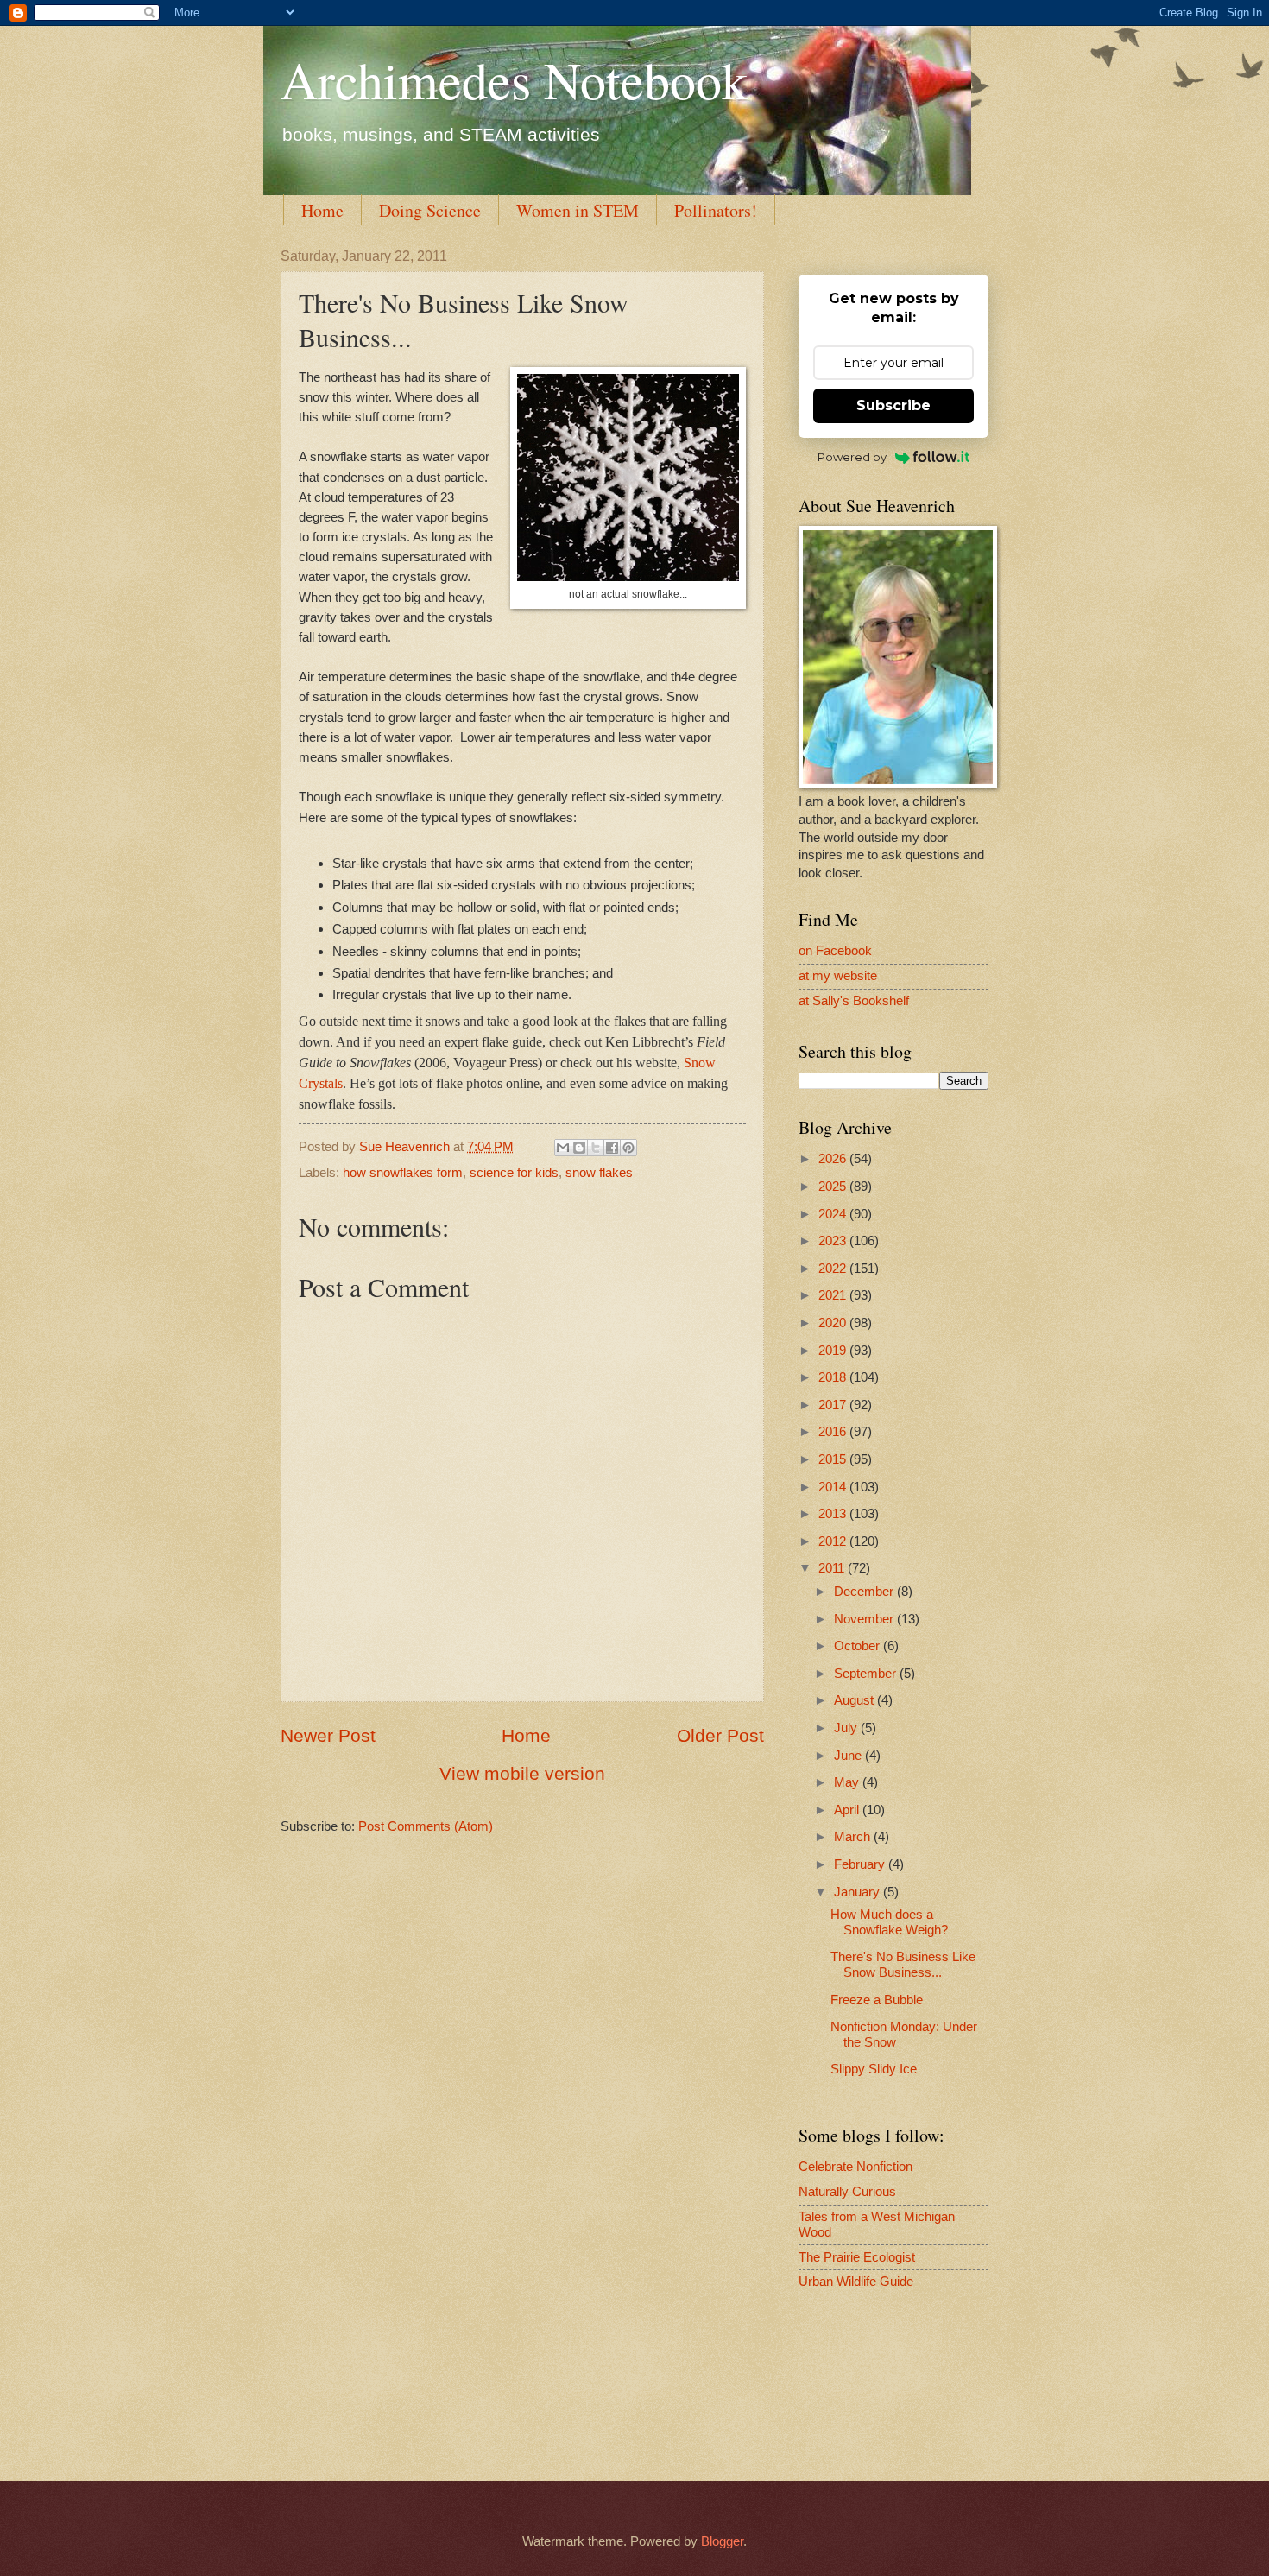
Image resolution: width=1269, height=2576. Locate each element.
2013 (834, 1514)
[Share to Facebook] (612, 1148)
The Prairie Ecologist (857, 2257)
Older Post (720, 1735)
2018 (834, 1377)
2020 (834, 1323)
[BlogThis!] (579, 1148)
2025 (834, 1187)
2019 (834, 1351)
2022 (834, 1269)
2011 (833, 1568)
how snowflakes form (403, 1173)
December (865, 1592)
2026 (834, 1159)
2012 (834, 1541)
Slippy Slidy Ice (874, 2069)
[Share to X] (596, 1148)
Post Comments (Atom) (426, 1826)
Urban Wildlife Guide (856, 2282)
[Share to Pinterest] (628, 1148)
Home (322, 210)
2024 (834, 1214)
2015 (834, 1459)
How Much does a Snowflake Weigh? (889, 1922)
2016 (834, 1432)
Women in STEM (578, 210)
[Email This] (563, 1148)
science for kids (514, 1173)
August (855, 1700)
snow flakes (599, 1173)
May (848, 1782)
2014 (834, 1487)
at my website (838, 976)
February (861, 1864)
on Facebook (835, 951)
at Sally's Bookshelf (854, 1001)
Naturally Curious (847, 2192)
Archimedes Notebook (514, 79)
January (859, 1892)
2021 (834, 1295)
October (859, 1646)
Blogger (722, 2541)
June (849, 1756)
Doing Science (430, 210)
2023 (834, 1241)
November (865, 1619)
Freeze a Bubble (877, 2000)
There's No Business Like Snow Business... (903, 1965)
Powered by (852, 457)
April (848, 1810)
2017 (834, 1405)
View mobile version (522, 1773)
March (854, 1837)
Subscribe (893, 405)
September (867, 1674)
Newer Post (328, 1735)
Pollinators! (716, 210)
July (847, 1728)
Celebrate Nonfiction (855, 2167)
